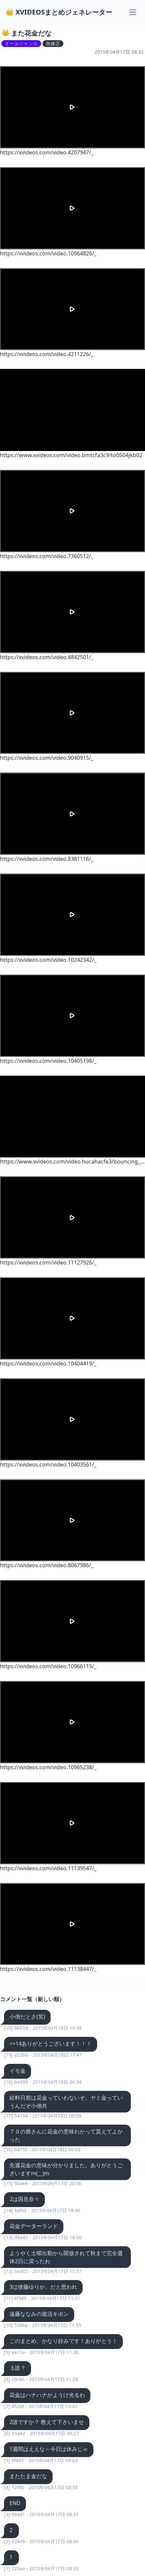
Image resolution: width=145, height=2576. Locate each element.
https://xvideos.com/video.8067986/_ (47, 1565)
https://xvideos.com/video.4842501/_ (47, 657)
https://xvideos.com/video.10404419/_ (48, 1364)
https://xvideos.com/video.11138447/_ (48, 1969)
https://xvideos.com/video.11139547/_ (48, 1868)
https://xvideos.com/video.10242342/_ (48, 960)
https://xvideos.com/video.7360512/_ (47, 556)
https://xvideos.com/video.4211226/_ (47, 354)
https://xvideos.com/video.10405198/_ (48, 1061)
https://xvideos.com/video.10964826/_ (48, 253)
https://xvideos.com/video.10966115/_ (48, 1666)
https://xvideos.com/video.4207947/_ (47, 152)
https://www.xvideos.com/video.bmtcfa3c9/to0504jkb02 (71, 455)
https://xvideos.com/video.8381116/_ (47, 859)
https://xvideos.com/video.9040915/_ (47, 758)
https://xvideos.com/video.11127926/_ (48, 1262)
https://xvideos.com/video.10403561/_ (48, 1465)
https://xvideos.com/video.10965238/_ (48, 1767)
